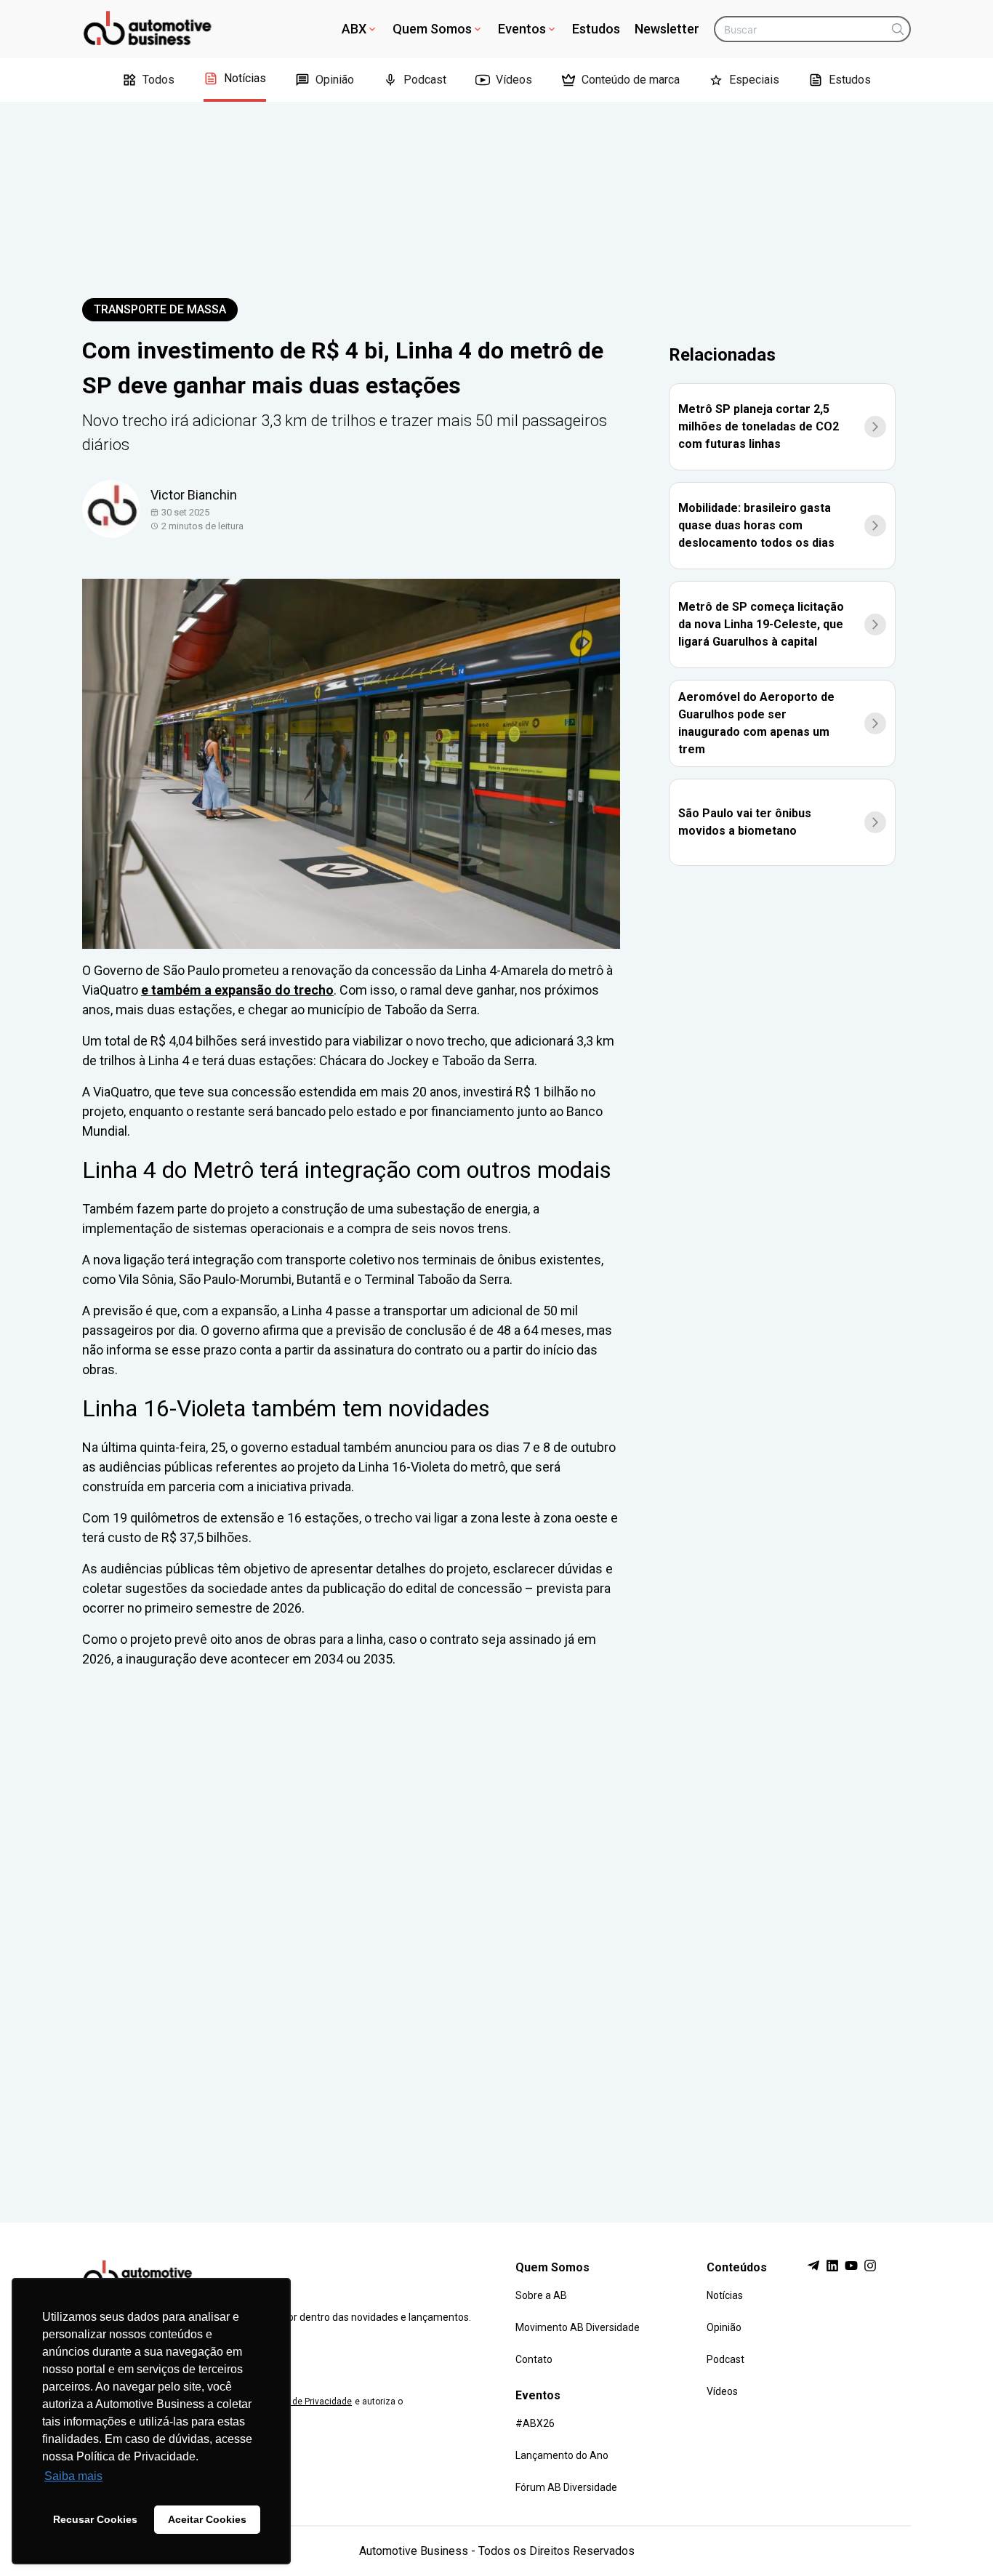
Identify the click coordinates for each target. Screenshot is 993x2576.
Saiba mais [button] (73, 2476)
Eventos (522, 29)
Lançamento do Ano (562, 2455)
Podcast (425, 80)
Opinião (335, 80)
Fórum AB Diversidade (566, 2487)
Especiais (754, 80)
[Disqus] (496, 1932)
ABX (354, 29)
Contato (534, 2359)
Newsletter (667, 29)
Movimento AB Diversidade (578, 2327)
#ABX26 (535, 2423)
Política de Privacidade (306, 2402)
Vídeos (514, 80)
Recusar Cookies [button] (95, 2519)
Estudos (596, 29)
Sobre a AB (541, 2295)
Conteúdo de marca (631, 80)
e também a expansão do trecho (237, 990)
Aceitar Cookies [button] (207, 2519)
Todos (158, 80)
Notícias (245, 78)
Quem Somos (432, 29)
